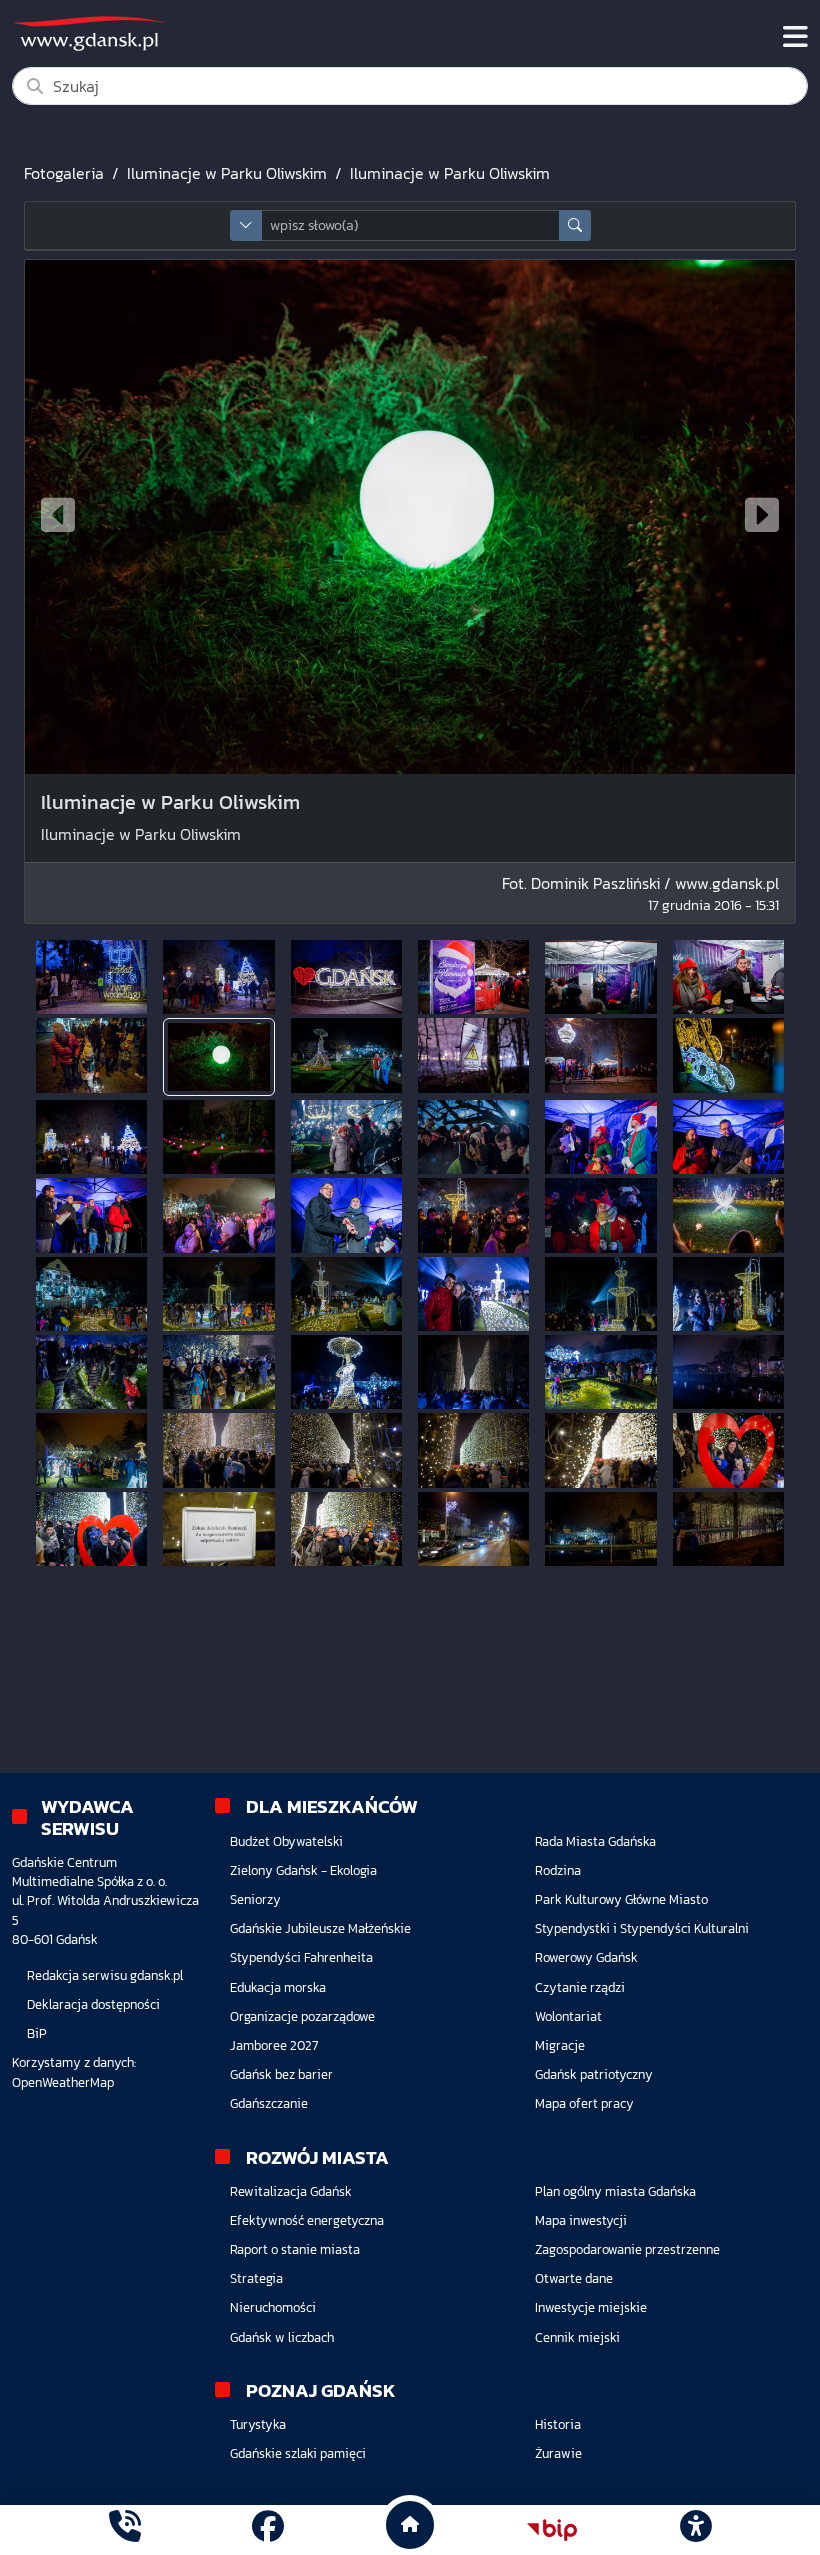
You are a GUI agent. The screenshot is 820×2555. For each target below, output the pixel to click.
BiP (37, 2033)
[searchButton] (575, 225)
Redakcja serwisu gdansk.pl (105, 1975)
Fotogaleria (64, 173)
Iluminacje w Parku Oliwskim (227, 173)
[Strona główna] (125, 2529)
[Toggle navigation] (795, 37)
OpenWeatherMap (63, 2082)
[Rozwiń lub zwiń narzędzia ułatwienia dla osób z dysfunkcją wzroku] (695, 2530)
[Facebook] (268, 2529)
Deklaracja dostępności (93, 2004)
